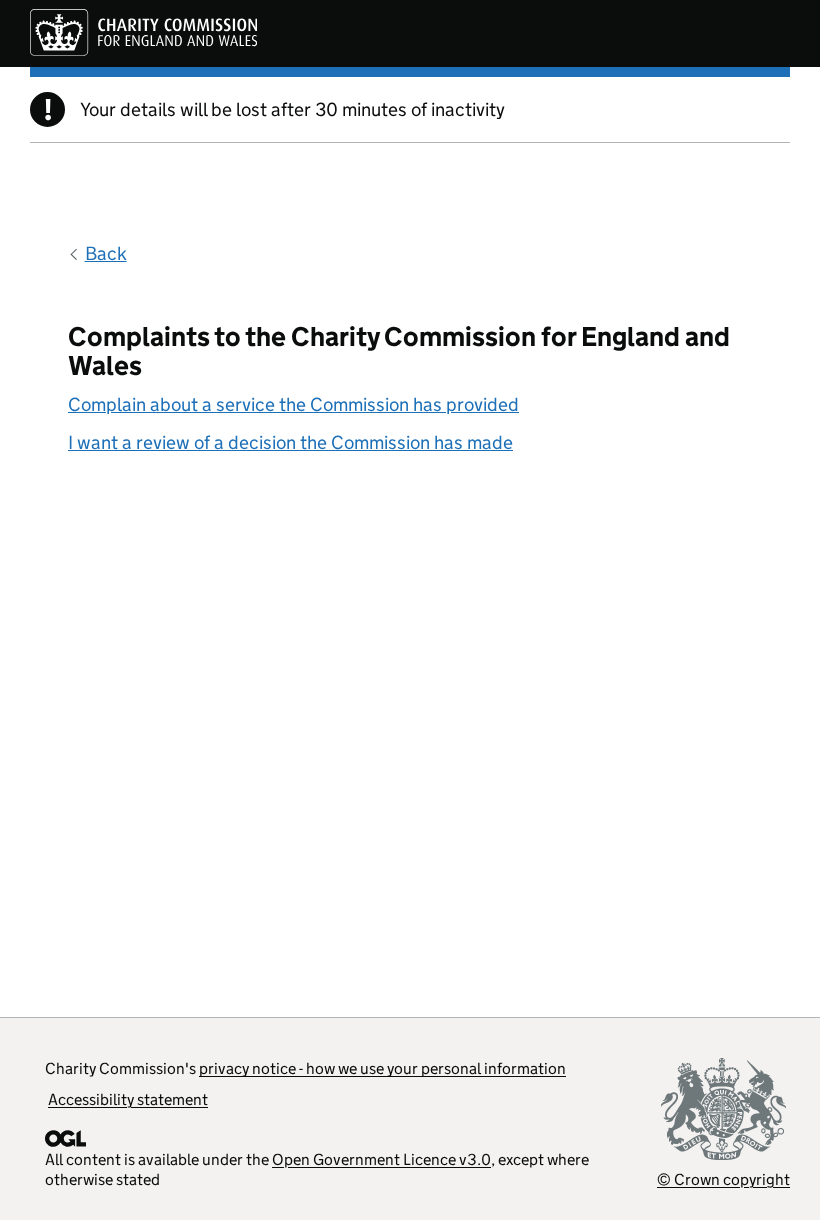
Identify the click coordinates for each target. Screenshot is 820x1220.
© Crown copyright (723, 1179)
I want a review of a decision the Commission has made (290, 442)
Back (106, 253)
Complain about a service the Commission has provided (293, 404)
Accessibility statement (128, 1099)
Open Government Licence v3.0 (381, 1159)
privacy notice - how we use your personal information (382, 1068)
